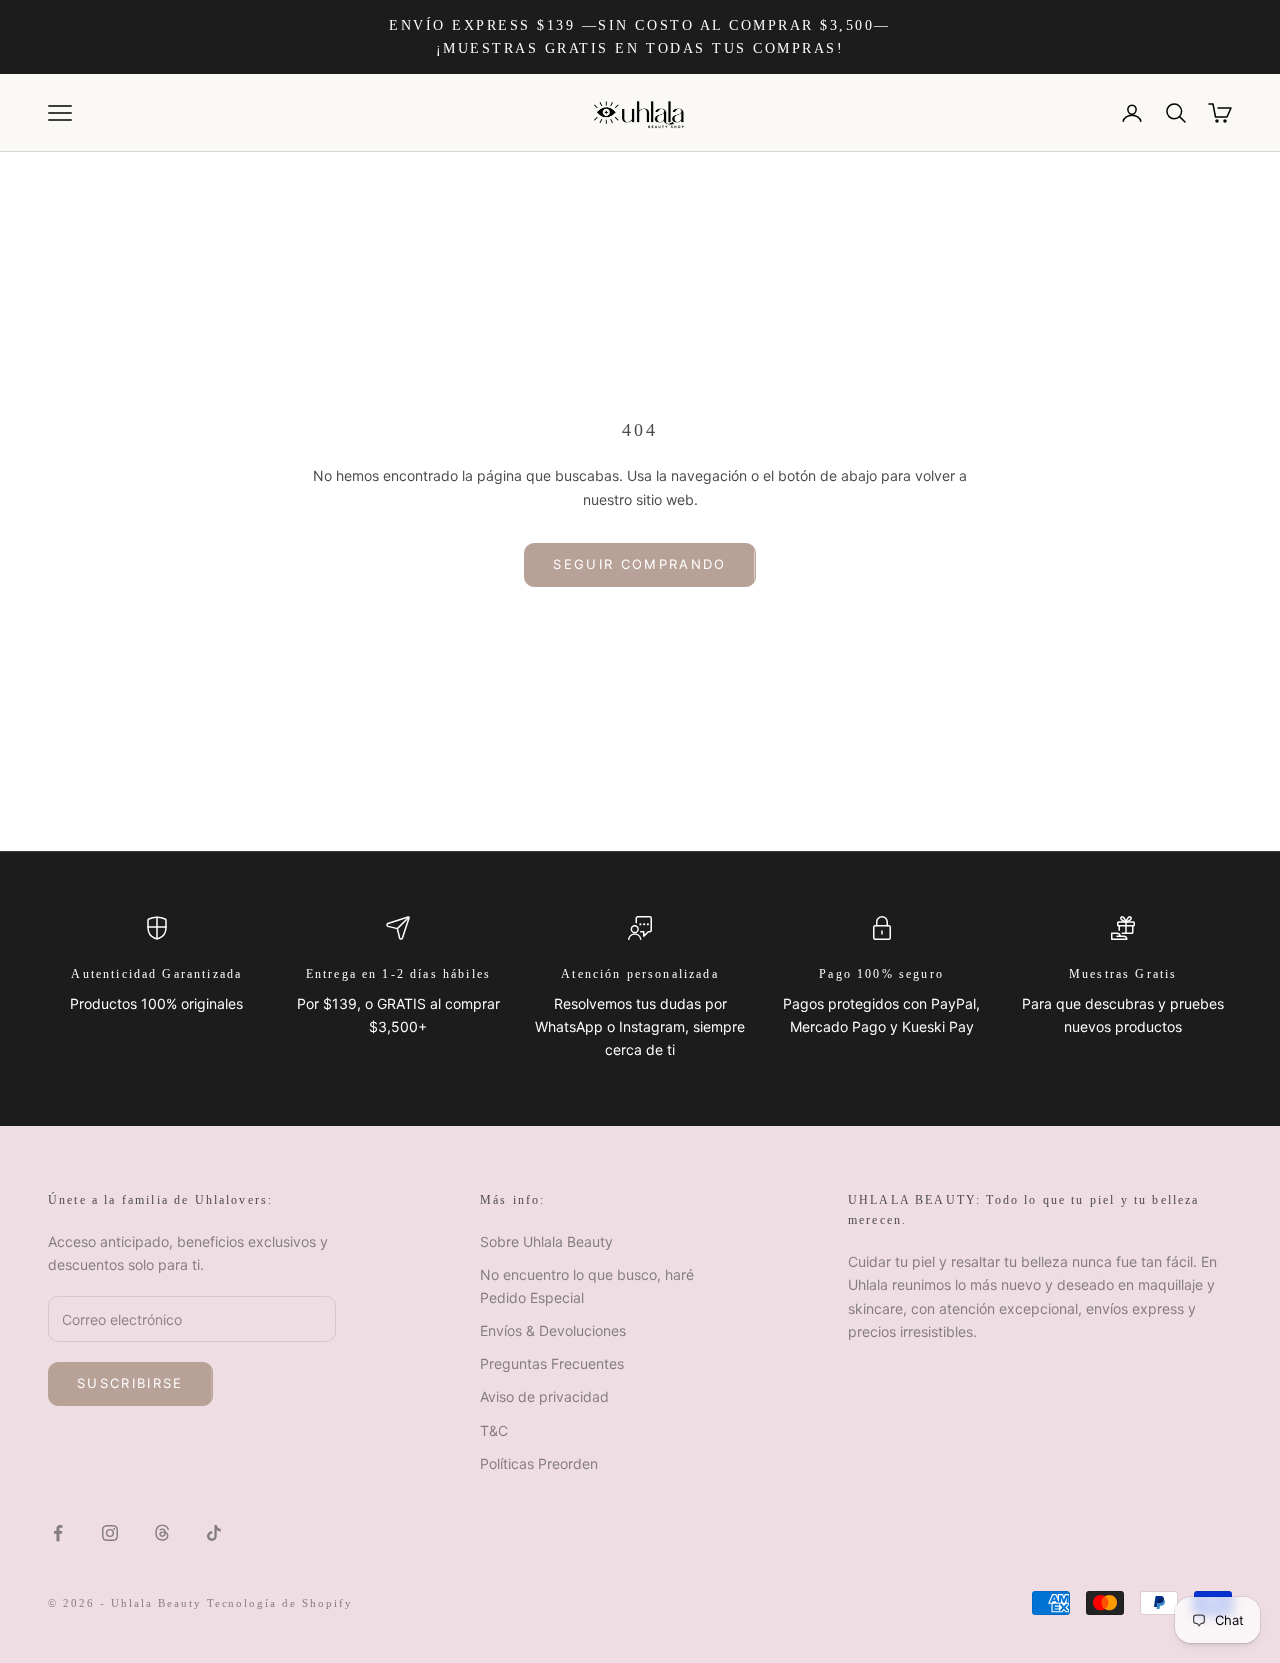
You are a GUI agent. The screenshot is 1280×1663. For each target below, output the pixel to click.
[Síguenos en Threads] (162, 1533)
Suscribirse (130, 1383)
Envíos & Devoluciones (553, 1330)
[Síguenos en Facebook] (58, 1533)
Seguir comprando (639, 564)
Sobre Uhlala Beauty (546, 1241)
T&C (494, 1430)
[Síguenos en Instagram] (110, 1533)
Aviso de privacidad (544, 1396)
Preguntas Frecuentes (552, 1363)
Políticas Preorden (539, 1463)
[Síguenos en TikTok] (214, 1533)
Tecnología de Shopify (280, 1603)
